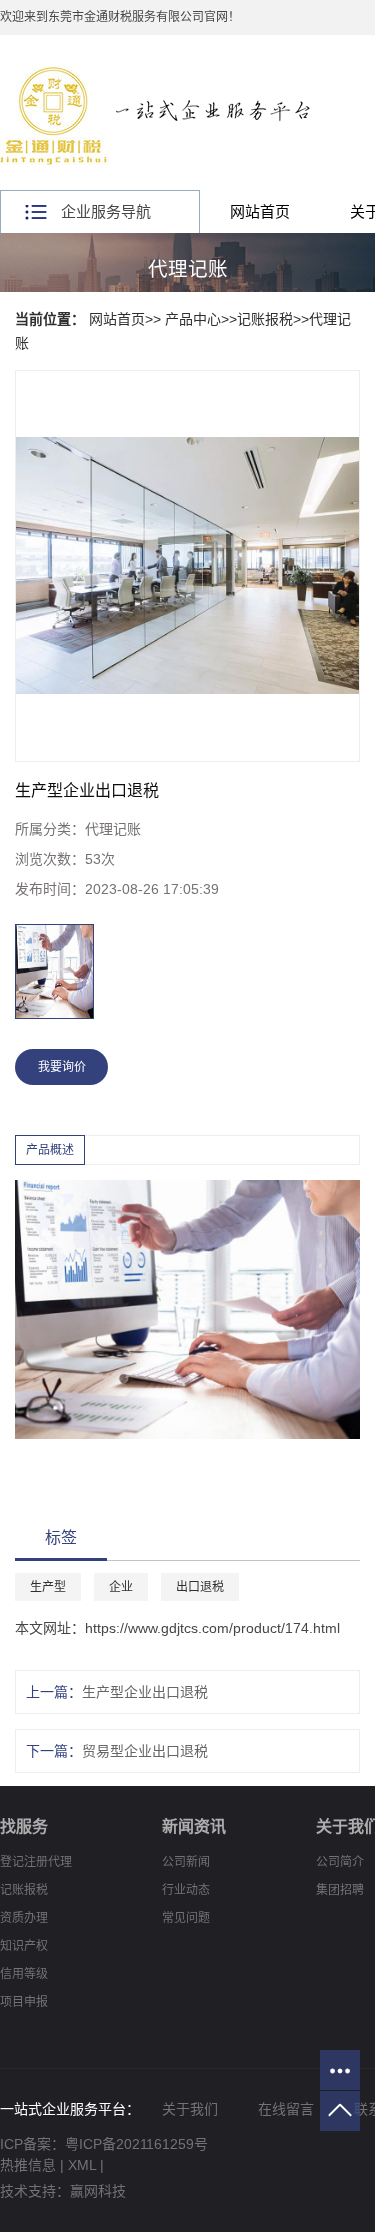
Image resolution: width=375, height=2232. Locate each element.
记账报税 (265, 319)
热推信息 (28, 2165)
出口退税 (200, 1587)
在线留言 (286, 2109)
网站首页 (260, 211)
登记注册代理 (36, 1862)
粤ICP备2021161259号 (136, 2144)
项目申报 (24, 2002)
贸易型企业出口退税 (145, 1751)
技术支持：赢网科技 (63, 2191)
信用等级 (24, 1974)
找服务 (24, 1826)
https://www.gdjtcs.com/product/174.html (212, 1628)
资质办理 (24, 1918)
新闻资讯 (194, 1826)
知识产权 (24, 1946)
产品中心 (193, 319)
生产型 (48, 1587)
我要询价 (62, 1067)
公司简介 (340, 1862)
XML (82, 2165)
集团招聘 (340, 1890)
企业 (121, 1587)
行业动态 (186, 1890)
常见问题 (186, 1918)
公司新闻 (186, 1862)
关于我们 (190, 2109)
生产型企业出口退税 (145, 1692)
